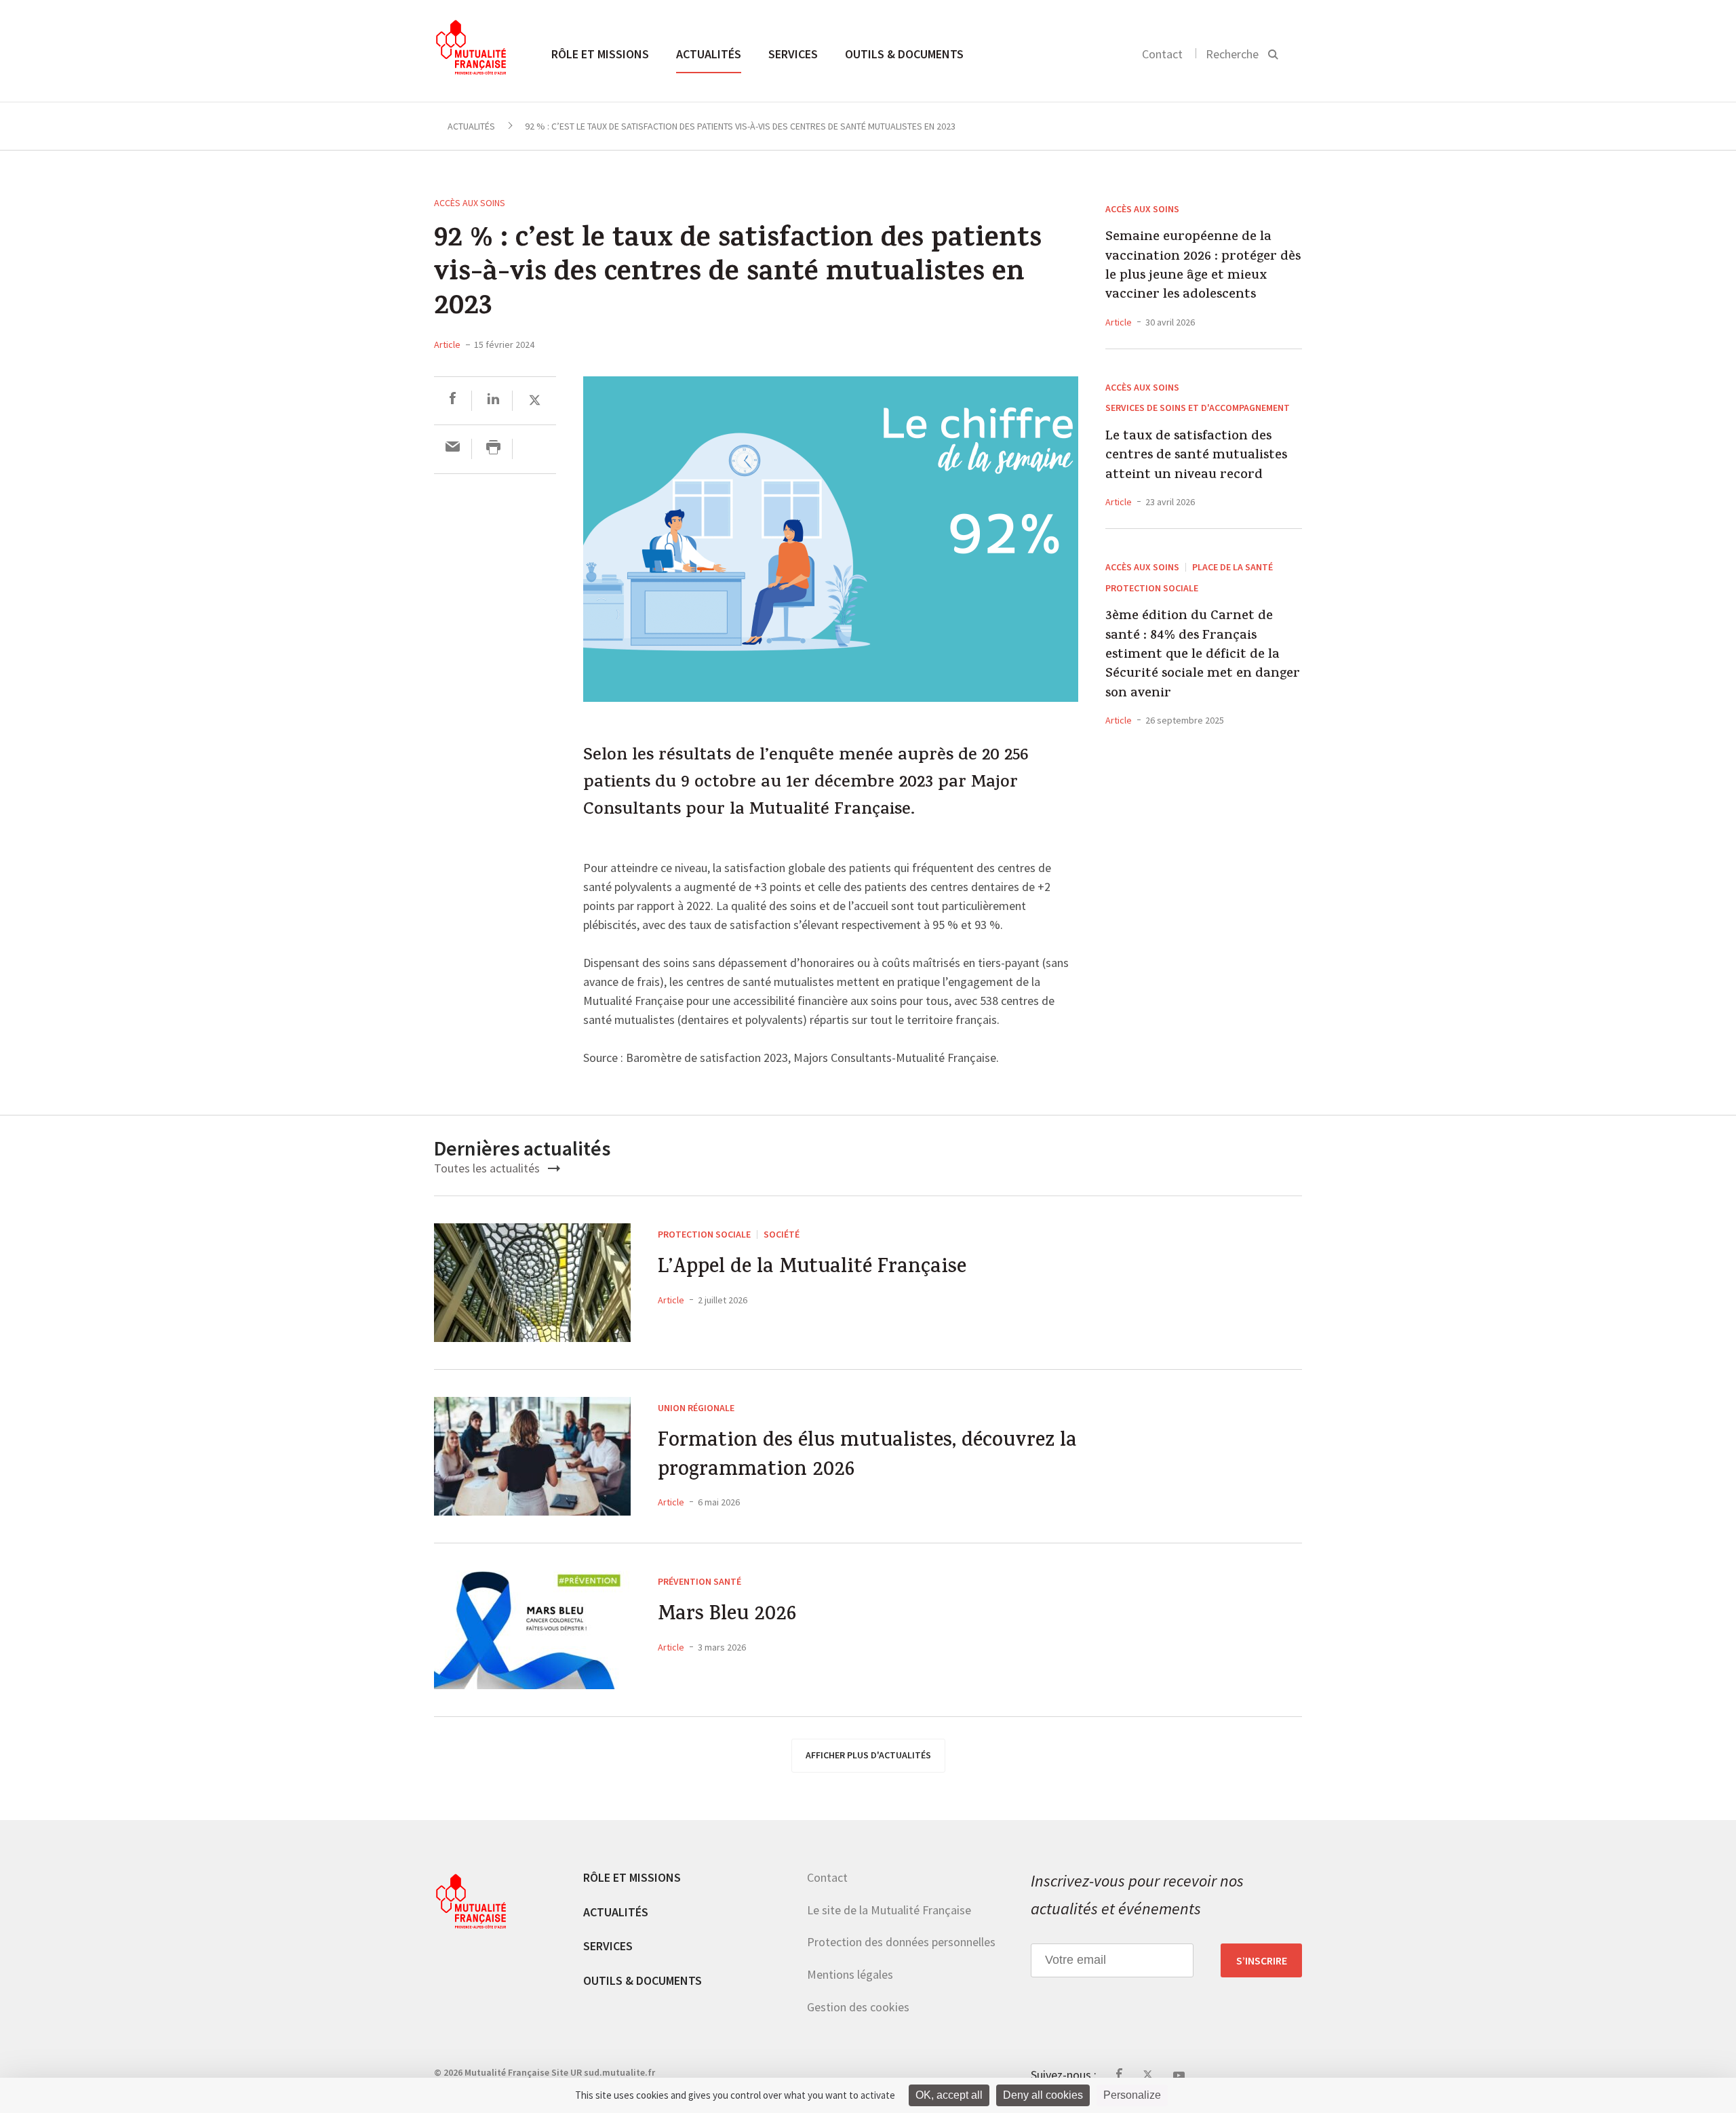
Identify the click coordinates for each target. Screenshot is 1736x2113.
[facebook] (453, 400)
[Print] (493, 449)
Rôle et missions (600, 54)
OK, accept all (949, 2095)
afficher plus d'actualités (868, 1755)
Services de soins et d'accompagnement (1198, 408)
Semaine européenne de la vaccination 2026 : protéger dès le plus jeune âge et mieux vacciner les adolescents (1203, 267)
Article (447, 344)
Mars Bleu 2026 (727, 1616)
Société (782, 1234)
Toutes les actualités (488, 1168)
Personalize (1132, 2095)
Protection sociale (1152, 588)
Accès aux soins (470, 203)
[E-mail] (453, 449)
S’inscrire (1262, 1960)
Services (793, 54)
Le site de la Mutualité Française (889, 1910)
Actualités (709, 54)
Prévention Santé (699, 1581)
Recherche (1232, 54)
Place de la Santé (1232, 567)
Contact (1162, 54)
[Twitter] (535, 400)
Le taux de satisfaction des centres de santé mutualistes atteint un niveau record (1196, 457)
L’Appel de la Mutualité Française (812, 1269)
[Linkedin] (493, 400)
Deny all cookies (1043, 2095)
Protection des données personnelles (901, 1942)
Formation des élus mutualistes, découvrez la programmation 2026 (867, 1457)
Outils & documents (904, 54)
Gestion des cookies (858, 2007)
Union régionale (696, 1408)
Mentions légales (850, 1974)
